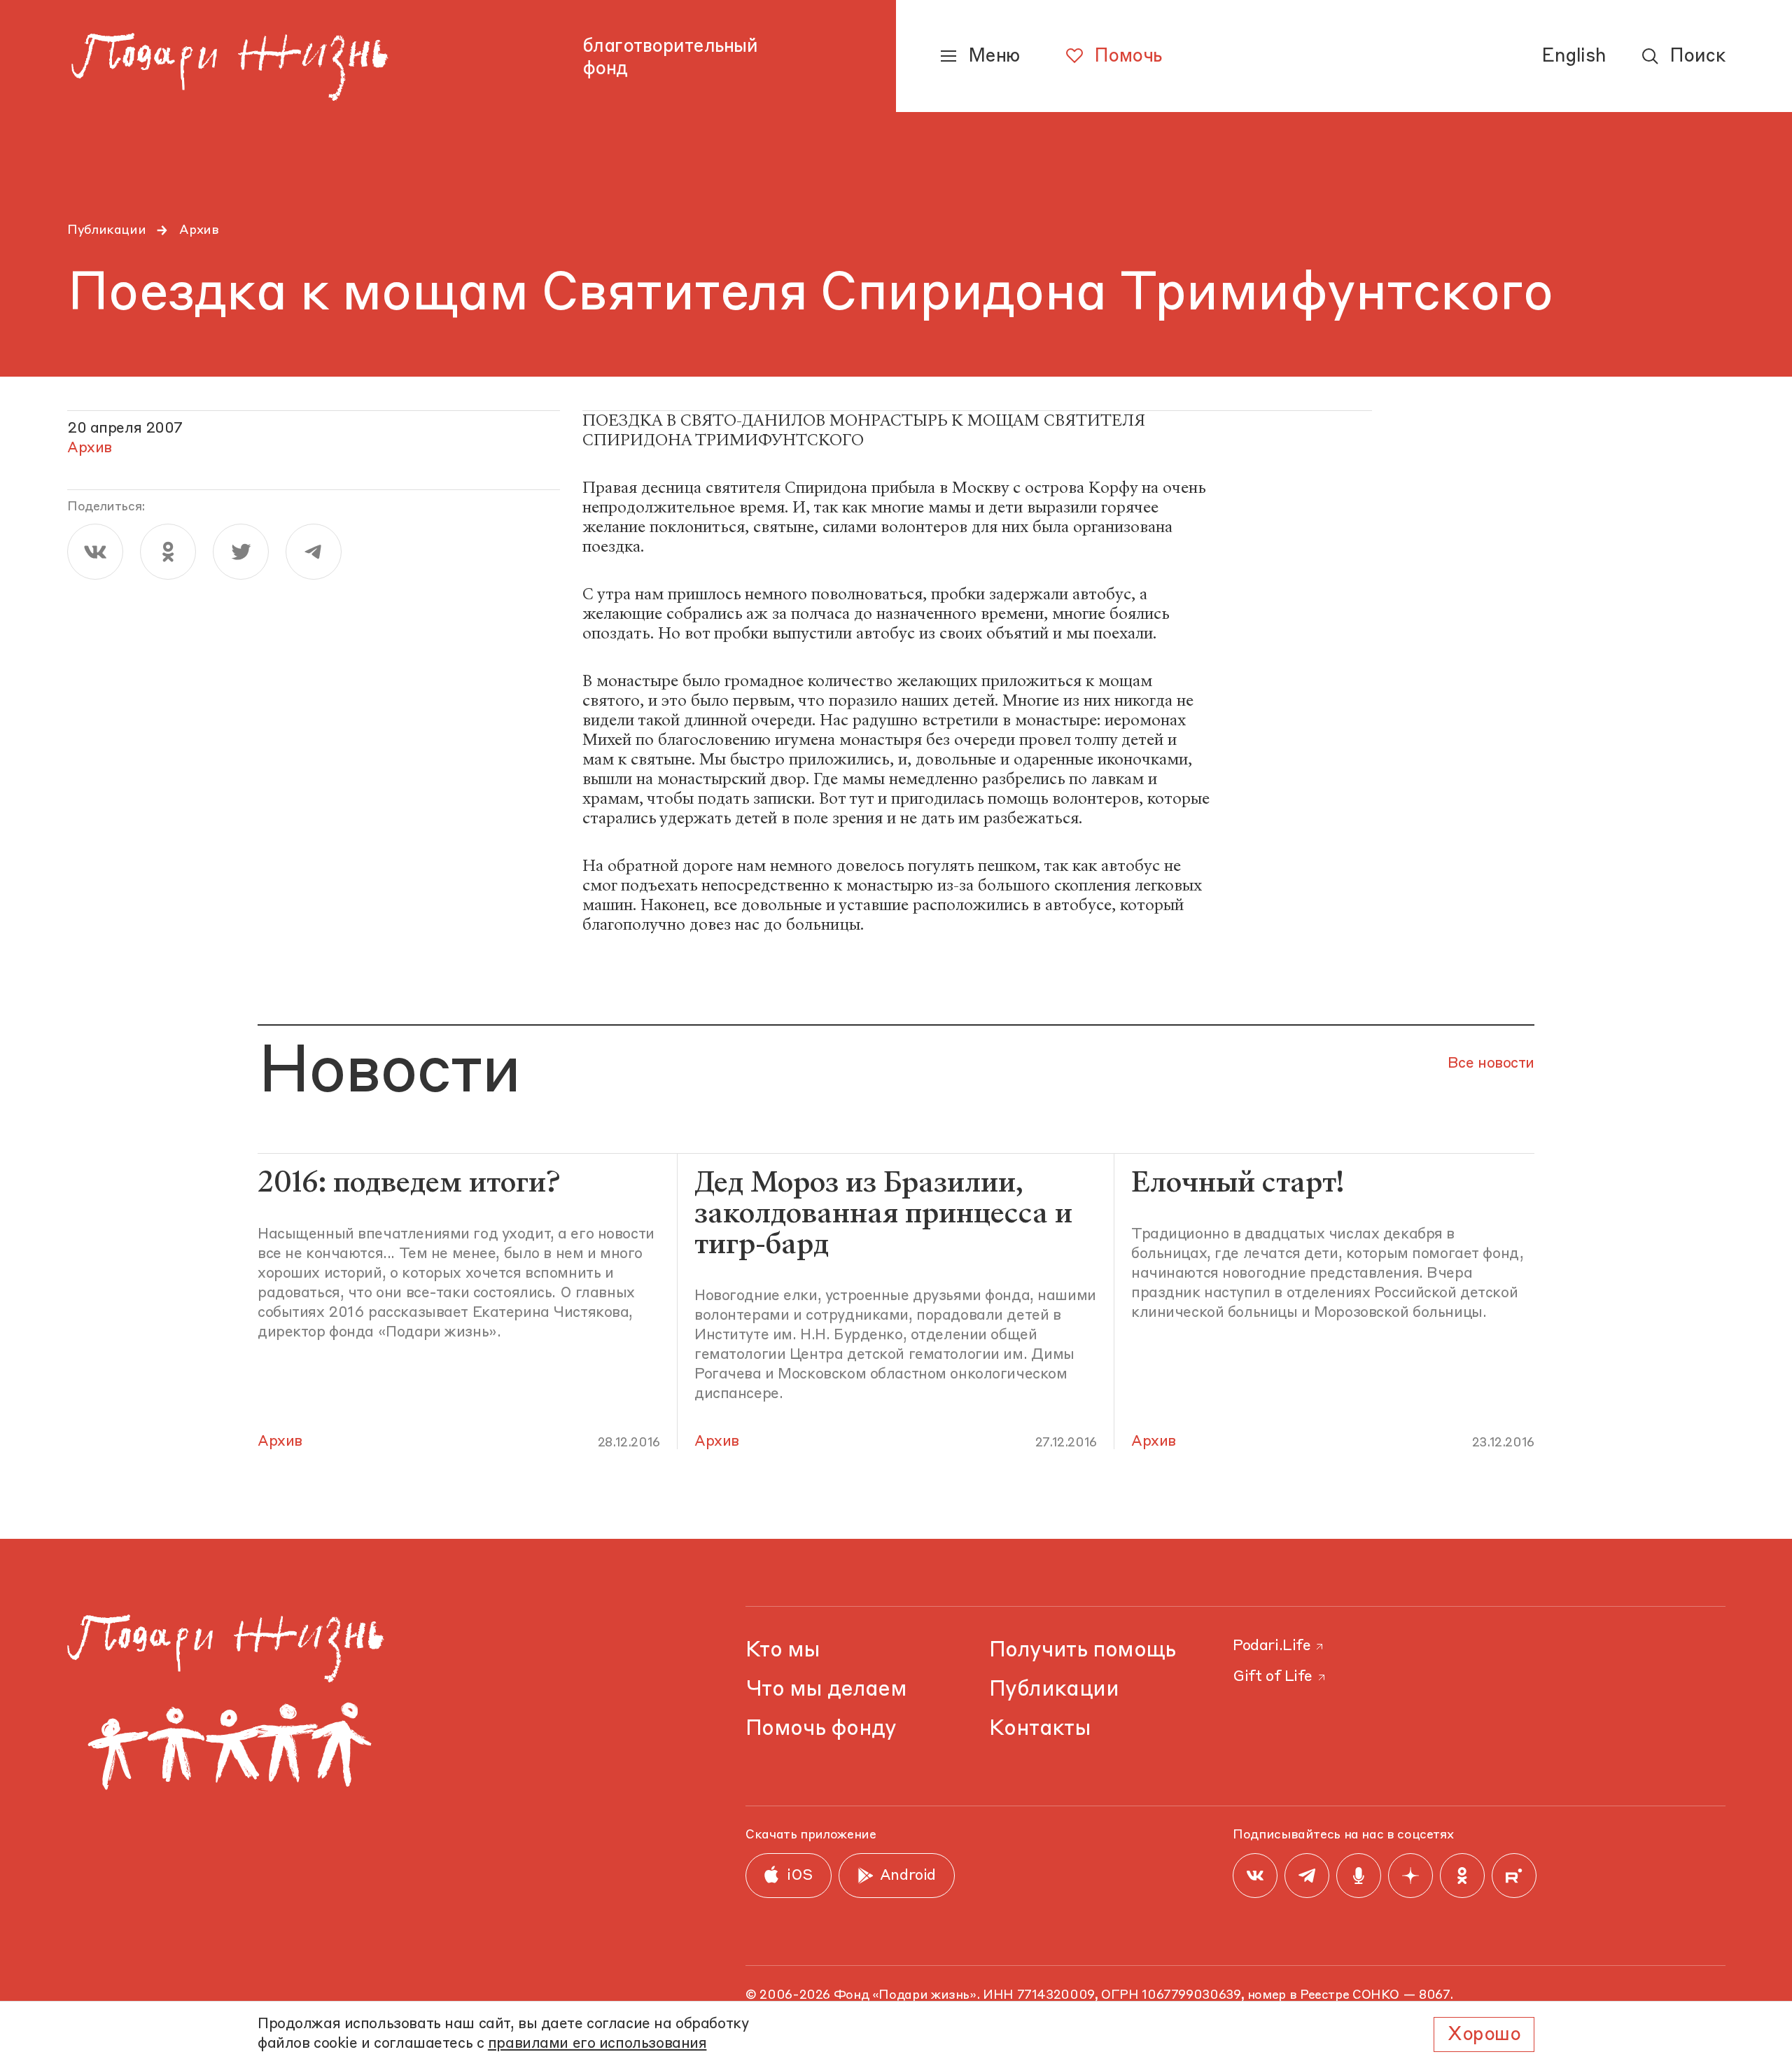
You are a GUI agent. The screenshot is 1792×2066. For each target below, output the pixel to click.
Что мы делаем (826, 1690)
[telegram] (314, 552)
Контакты (1040, 1729)
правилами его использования (597, 2044)
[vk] (95, 552)
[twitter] (241, 552)
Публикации (106, 230)
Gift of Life (1273, 1677)
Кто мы (783, 1650)
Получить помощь (1083, 1650)
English (1574, 57)
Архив (199, 230)
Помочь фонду (821, 1729)
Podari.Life (1272, 1646)
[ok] (168, 552)
